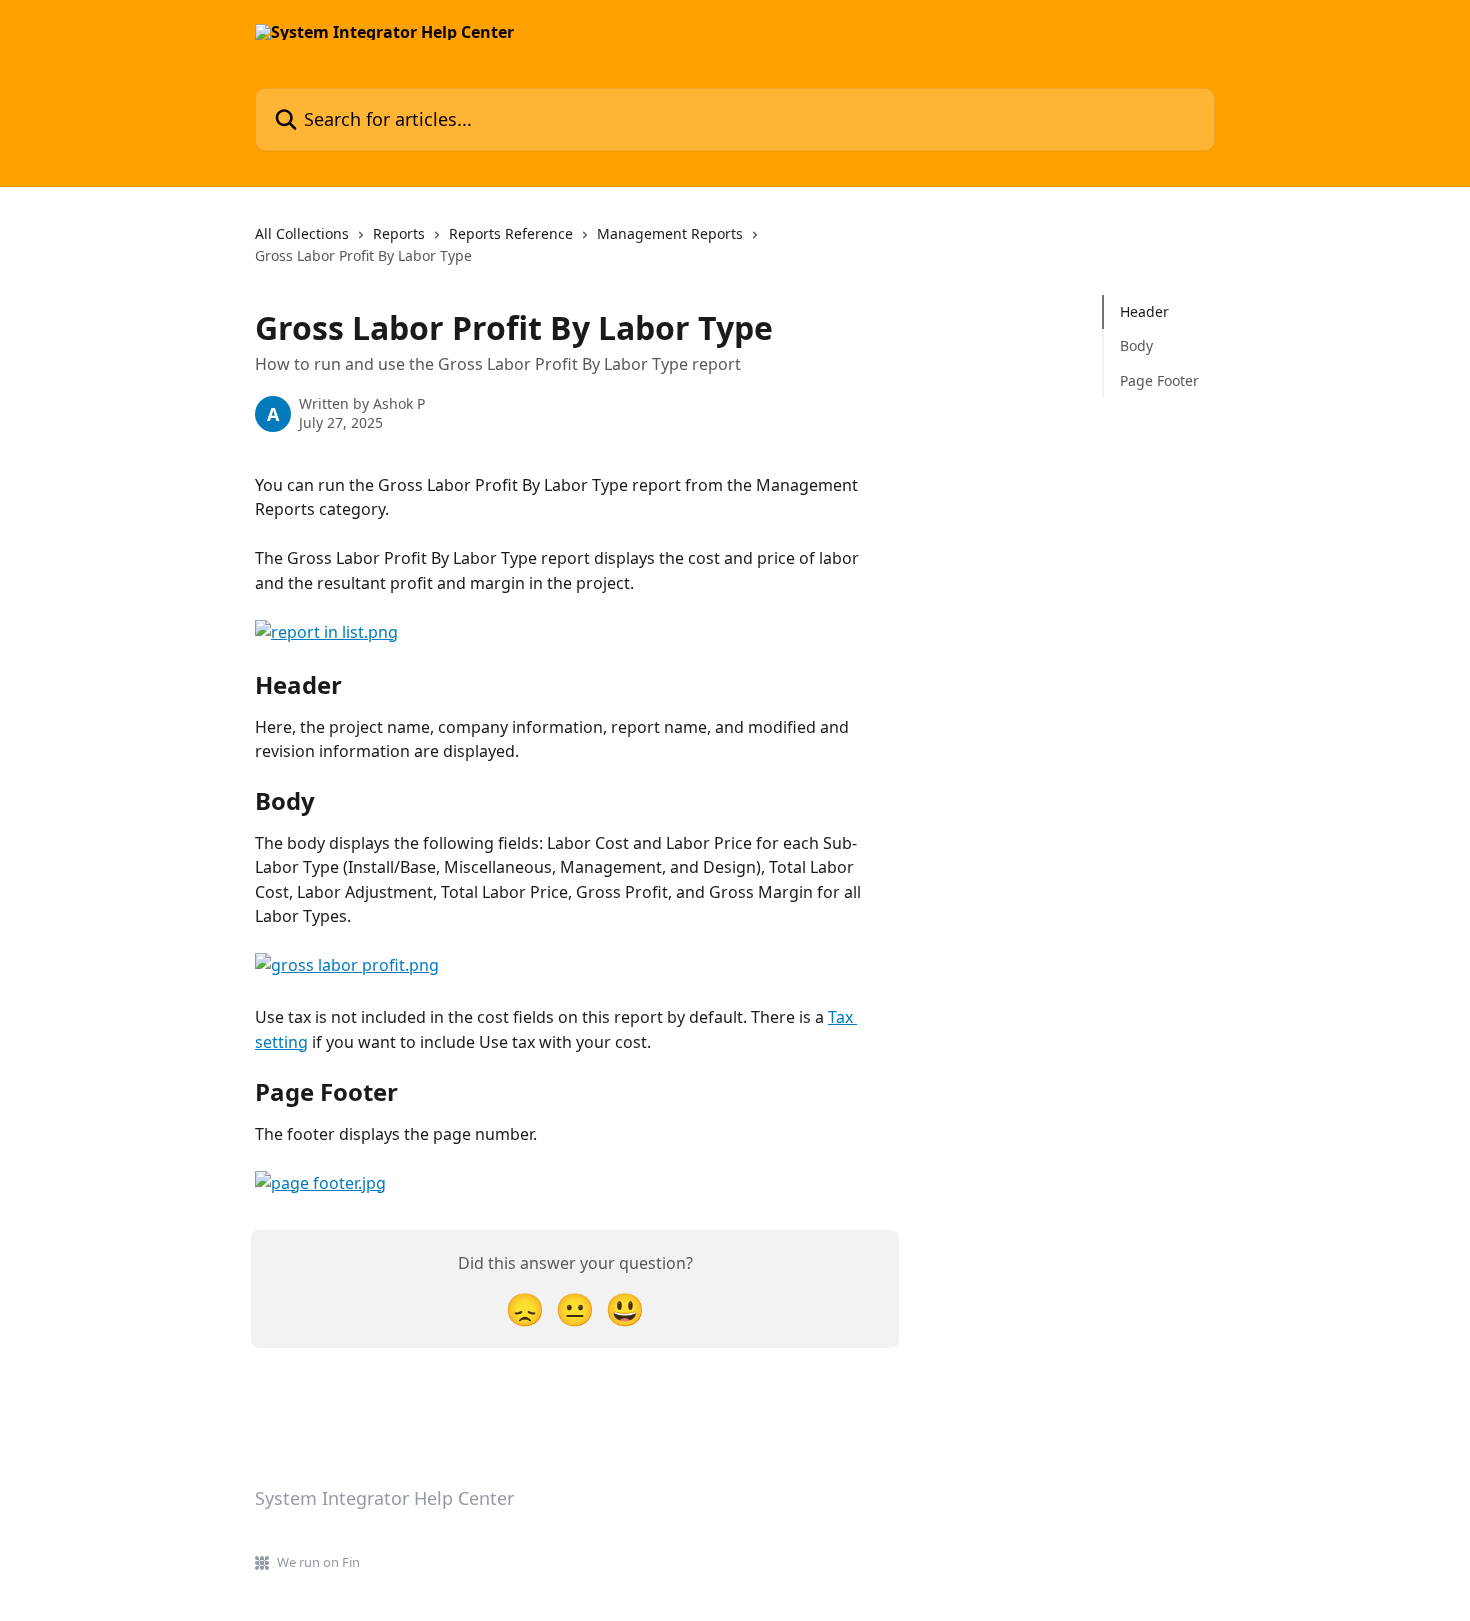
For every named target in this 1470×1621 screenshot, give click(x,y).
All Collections (302, 233)
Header (1144, 311)
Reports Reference (511, 233)
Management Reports (670, 233)
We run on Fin (318, 1562)
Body (1136, 345)
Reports (399, 233)
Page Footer (1159, 380)
